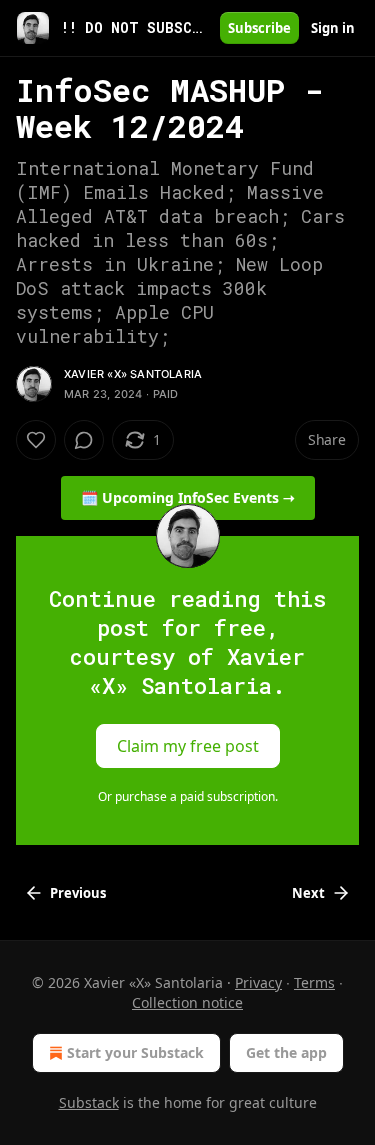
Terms (314, 982)
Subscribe (259, 28)
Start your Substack (135, 1052)
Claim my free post (188, 746)
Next (308, 893)
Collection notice (187, 1002)
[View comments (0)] (84, 440)
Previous (78, 893)
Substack (89, 1102)
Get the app (286, 1052)
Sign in (333, 28)
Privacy (258, 982)
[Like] (36, 440)
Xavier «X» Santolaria (133, 374)
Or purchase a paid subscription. (188, 796)
